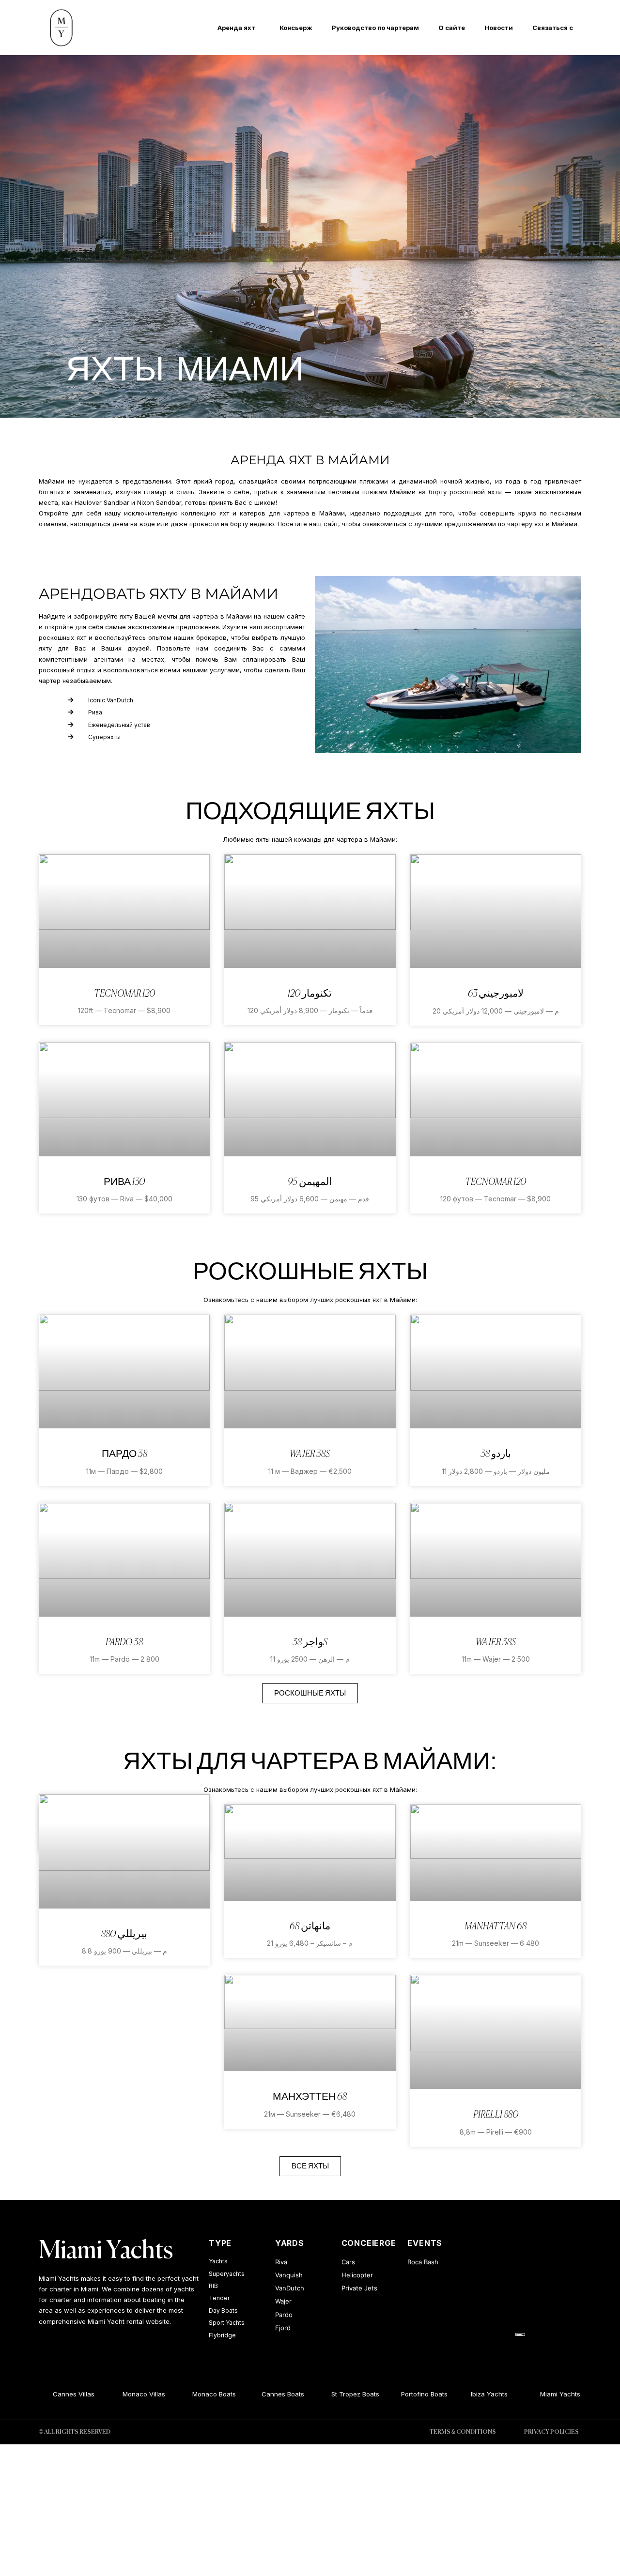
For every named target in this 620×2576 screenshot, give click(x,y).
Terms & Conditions (463, 2432)
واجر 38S (310, 1643)
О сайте (452, 28)
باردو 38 (496, 1454)
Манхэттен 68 (310, 2097)
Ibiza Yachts (475, 2394)
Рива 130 (124, 1182)
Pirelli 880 (496, 2115)
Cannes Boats (269, 2394)
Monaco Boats (200, 2394)
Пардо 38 (124, 1454)
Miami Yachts (106, 2251)
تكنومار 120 (310, 994)
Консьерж (296, 28)
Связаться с (553, 28)
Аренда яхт (236, 28)
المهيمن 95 (310, 1182)
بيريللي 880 (124, 1934)
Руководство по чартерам (375, 28)
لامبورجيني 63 (496, 994)
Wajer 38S (310, 1454)
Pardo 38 (124, 1643)
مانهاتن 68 (310, 1927)
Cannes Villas (60, 2394)
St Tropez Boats (342, 2394)
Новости (499, 28)
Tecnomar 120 (124, 994)
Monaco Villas (130, 2394)
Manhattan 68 (496, 1927)
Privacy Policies (551, 2432)
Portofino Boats (411, 2394)
